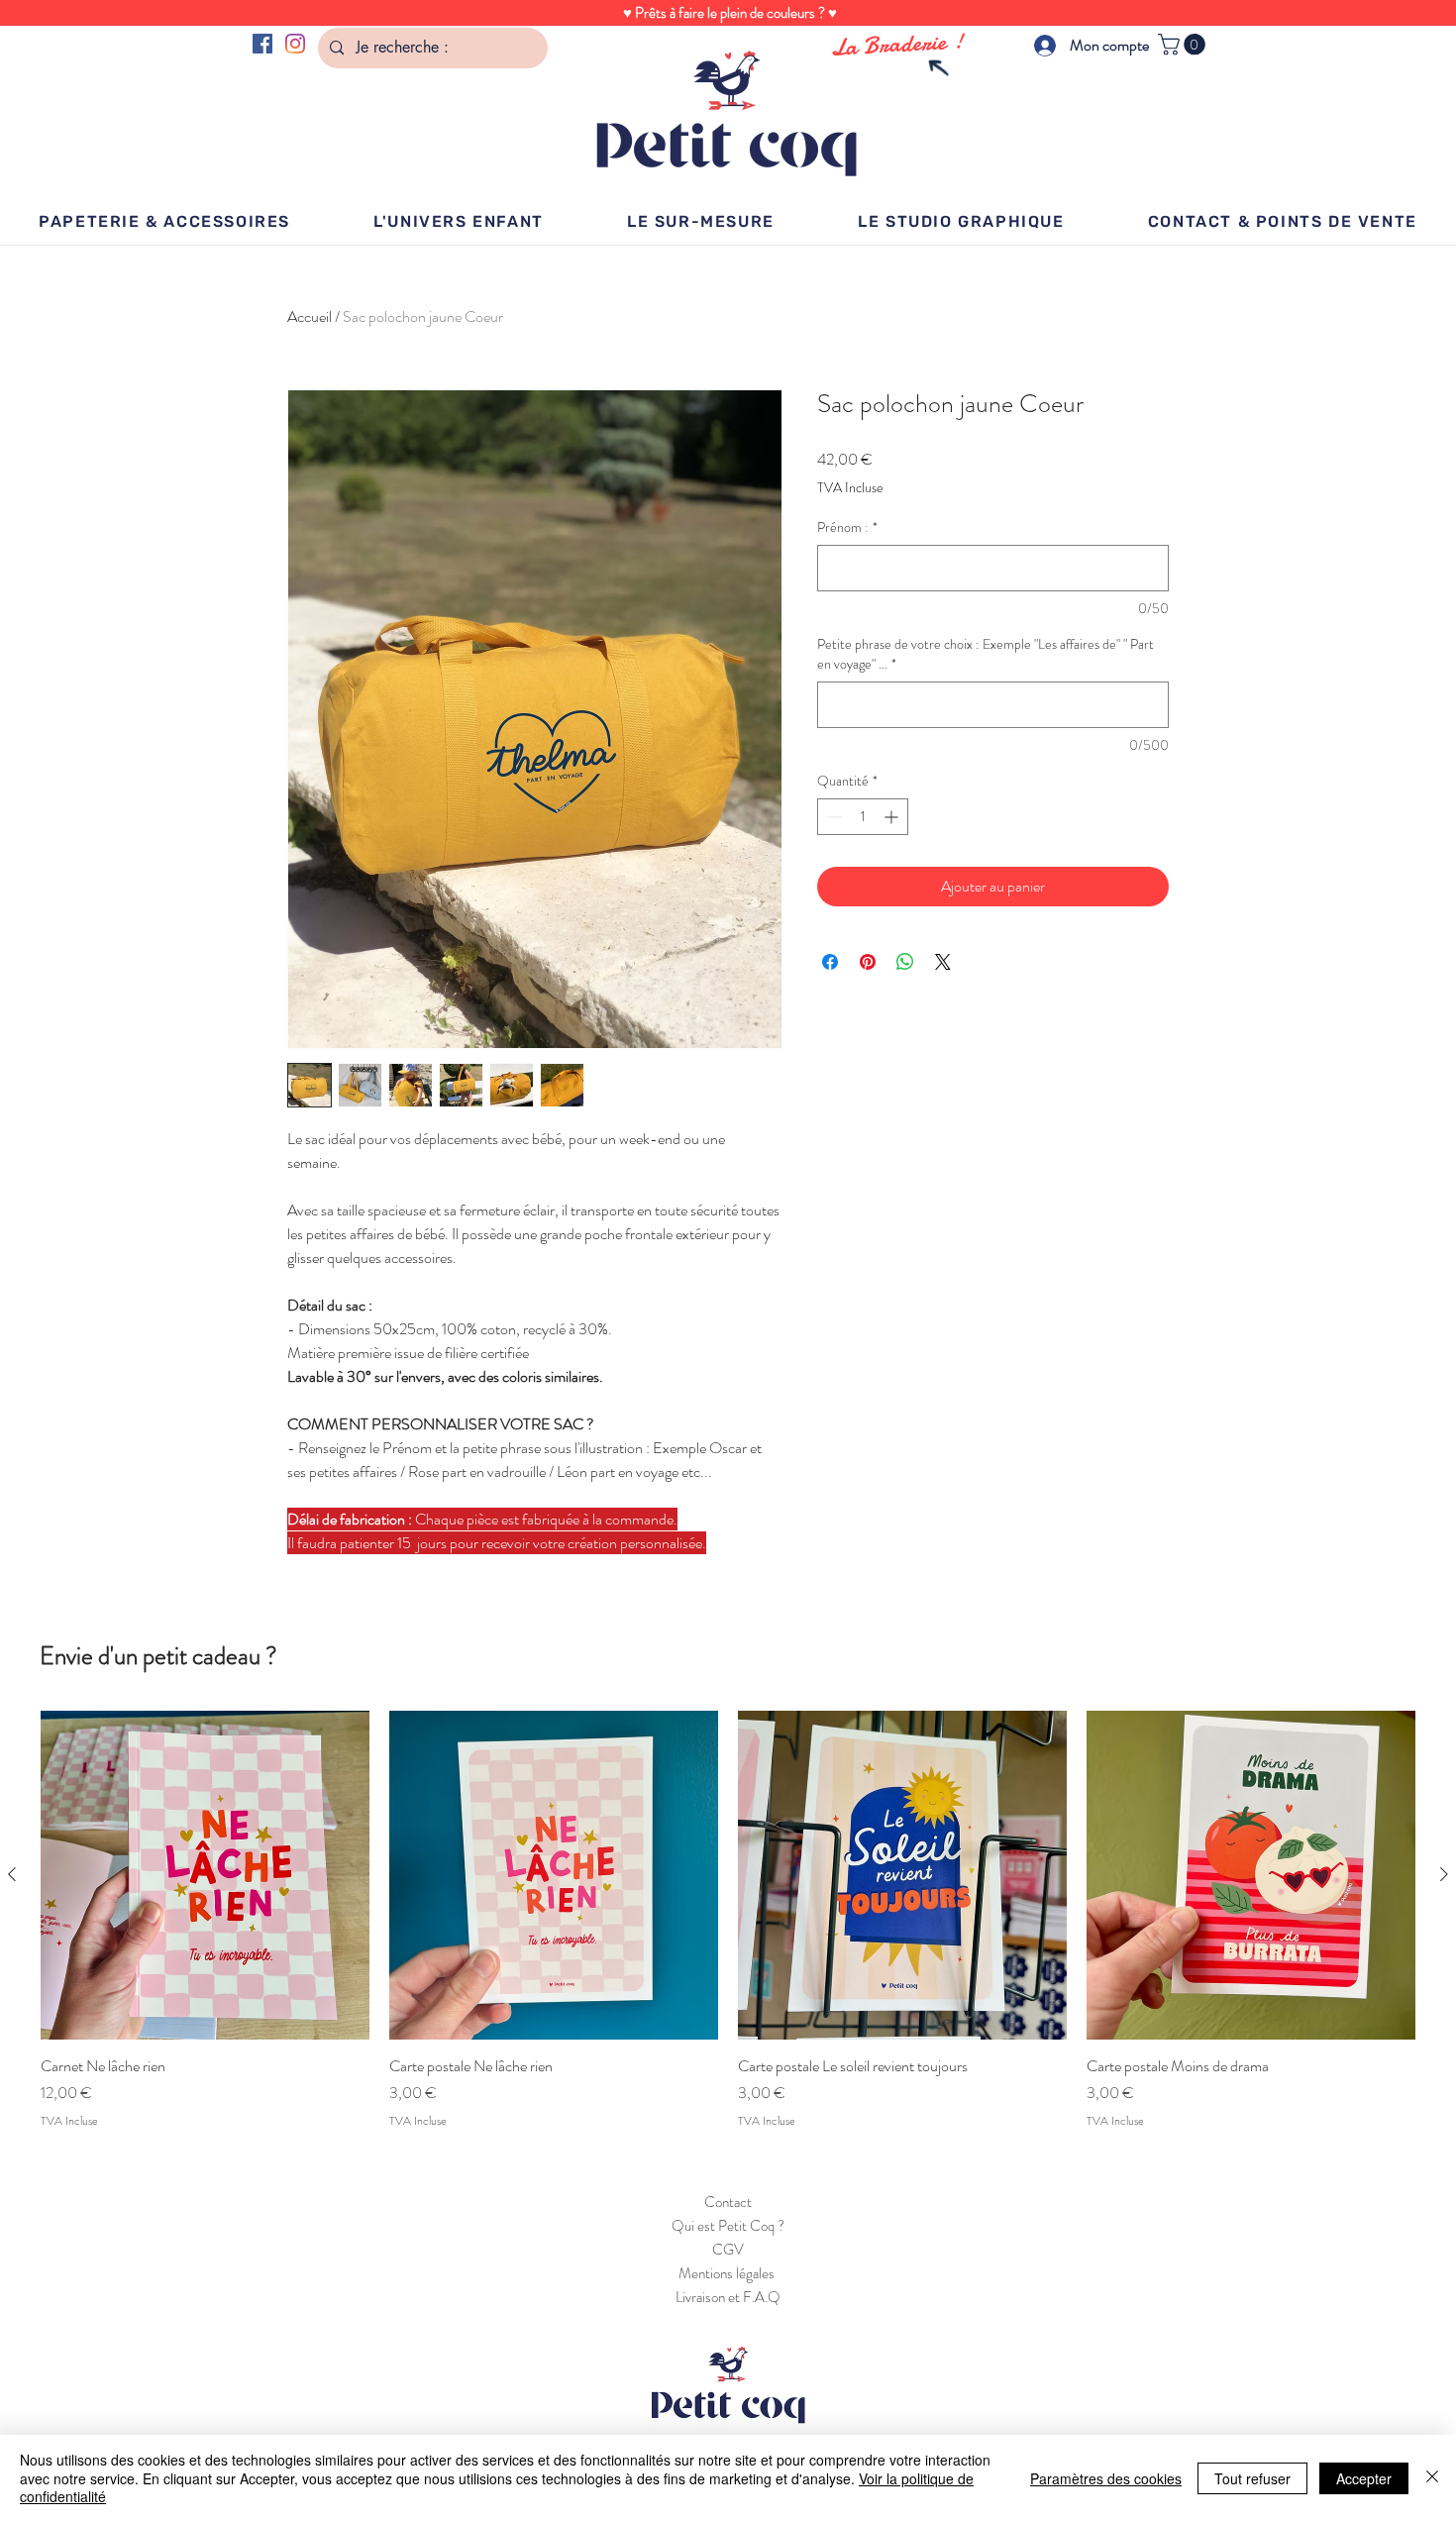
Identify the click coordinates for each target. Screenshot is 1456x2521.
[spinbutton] (863, 817)
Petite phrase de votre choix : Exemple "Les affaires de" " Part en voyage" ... (986, 654)
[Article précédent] (12, 1874)
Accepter (1364, 2478)
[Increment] (893, 817)
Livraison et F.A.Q (728, 2297)
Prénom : (847, 527)
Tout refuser (1252, 2478)
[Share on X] (943, 962)
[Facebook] (262, 44)
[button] (1184, 45)
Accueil (310, 316)
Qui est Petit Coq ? (728, 2226)
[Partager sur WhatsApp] (905, 962)
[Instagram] (295, 44)
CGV (728, 2250)
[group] (728, 1920)
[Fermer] (1432, 2478)
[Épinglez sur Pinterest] (868, 962)
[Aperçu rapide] (205, 1875)
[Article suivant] (1444, 1874)
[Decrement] (832, 817)
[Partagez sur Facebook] (830, 962)
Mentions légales (728, 2273)
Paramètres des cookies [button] (1106, 2478)
